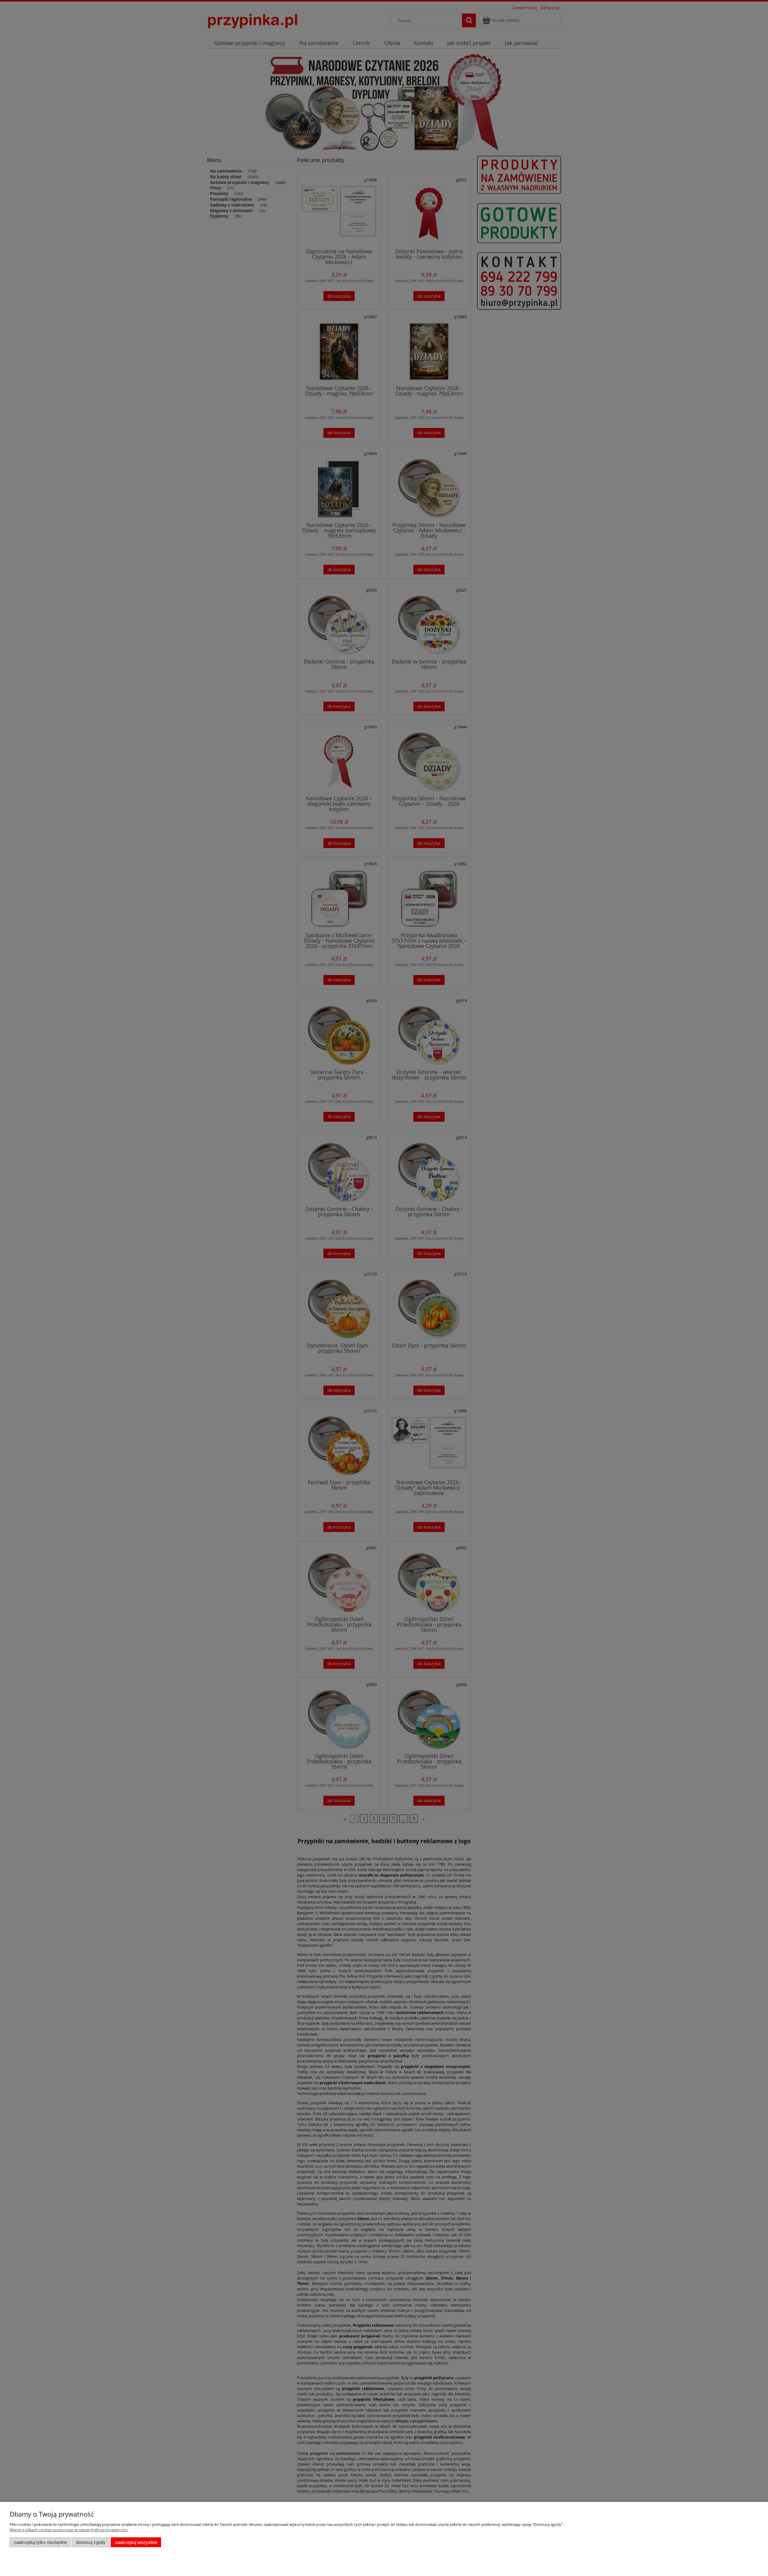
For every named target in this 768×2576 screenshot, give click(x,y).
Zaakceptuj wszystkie (136, 2542)
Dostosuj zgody (91, 2542)
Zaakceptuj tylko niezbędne (40, 2542)
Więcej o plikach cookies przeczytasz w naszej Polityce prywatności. (69, 2530)
